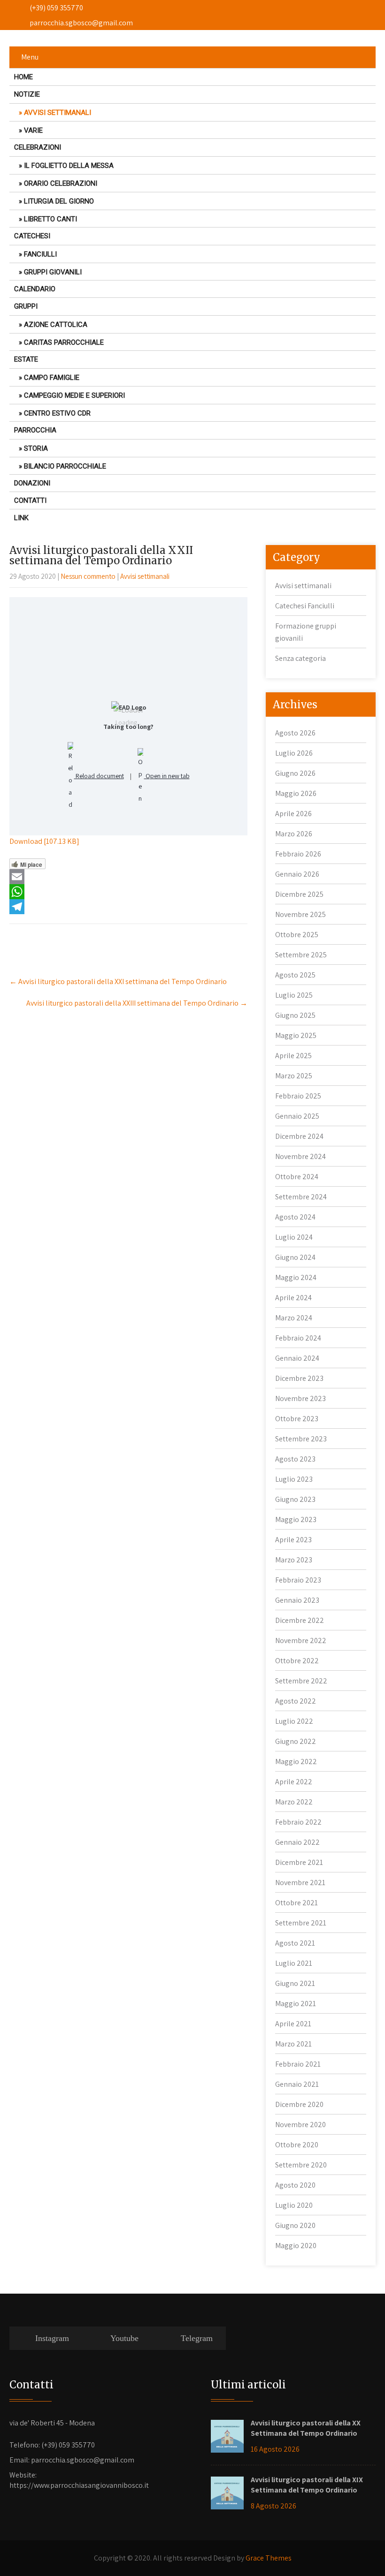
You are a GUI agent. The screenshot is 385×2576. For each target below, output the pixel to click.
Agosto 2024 (295, 1217)
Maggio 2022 (296, 1762)
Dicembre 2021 (299, 1862)
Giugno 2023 (295, 1499)
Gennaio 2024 (297, 1358)
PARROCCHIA (35, 430)
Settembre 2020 (301, 2165)
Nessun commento (88, 576)
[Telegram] (128, 907)
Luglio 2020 (294, 2205)
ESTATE (26, 359)
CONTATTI (30, 500)
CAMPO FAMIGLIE (52, 378)
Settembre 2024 (301, 1197)
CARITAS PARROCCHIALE (64, 342)
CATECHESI (32, 236)
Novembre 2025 (300, 914)
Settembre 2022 (301, 1681)
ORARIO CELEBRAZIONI (61, 183)
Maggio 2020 (296, 2246)
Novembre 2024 (300, 1156)
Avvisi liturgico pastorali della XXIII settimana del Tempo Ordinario (137, 1003)
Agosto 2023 (295, 1459)
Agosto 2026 (295, 733)
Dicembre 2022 (300, 1620)
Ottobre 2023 (297, 1419)
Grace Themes (269, 2558)
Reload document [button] (99, 776)
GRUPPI (26, 306)
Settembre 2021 (301, 1923)
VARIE (33, 130)
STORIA (36, 448)
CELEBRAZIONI (38, 147)
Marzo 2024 (294, 1318)
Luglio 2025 (294, 995)
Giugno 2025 (295, 1015)
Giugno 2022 (296, 1741)
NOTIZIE (27, 94)
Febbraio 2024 (298, 1338)
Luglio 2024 (294, 1237)
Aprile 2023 (293, 1540)
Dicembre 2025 (299, 894)
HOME (23, 77)
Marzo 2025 (294, 1076)
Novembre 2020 (300, 2125)
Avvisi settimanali (145, 576)
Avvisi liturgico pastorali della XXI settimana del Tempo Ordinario (118, 981)
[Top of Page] (362, 2555)
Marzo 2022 (294, 1802)
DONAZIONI (32, 483)
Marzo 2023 (294, 1560)
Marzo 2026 (294, 834)
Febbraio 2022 (298, 1822)
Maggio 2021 (296, 2004)
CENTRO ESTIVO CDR (57, 413)
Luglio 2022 (294, 1721)
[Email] (128, 877)
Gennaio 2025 (297, 1116)
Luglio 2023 (294, 1479)
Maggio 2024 (296, 1277)
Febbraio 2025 (298, 1096)
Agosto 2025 (295, 975)
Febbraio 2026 (298, 854)
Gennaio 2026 (297, 874)
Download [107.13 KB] (44, 841)
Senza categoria (300, 658)
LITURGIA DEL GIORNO (59, 201)
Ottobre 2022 (297, 1661)
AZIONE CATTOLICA (56, 325)
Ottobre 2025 (297, 935)
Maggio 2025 (296, 1035)
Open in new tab (167, 776)
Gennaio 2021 (297, 2084)
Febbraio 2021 (298, 2064)
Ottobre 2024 (297, 1177)
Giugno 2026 (295, 773)
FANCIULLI (40, 254)
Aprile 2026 (293, 814)
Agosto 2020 (295, 2185)
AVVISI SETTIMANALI (58, 113)
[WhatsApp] (128, 892)
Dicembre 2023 (299, 1378)
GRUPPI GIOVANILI (53, 272)
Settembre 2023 (301, 1439)
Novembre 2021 (300, 1883)
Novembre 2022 (301, 1640)
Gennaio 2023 (297, 1600)
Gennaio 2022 (297, 1842)
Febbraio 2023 (298, 1580)
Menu (30, 57)
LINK (21, 518)
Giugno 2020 (295, 2225)
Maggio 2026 (296, 793)
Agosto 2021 (295, 1943)
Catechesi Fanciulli (305, 606)
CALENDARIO (35, 289)
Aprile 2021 (293, 2024)
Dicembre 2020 (299, 2104)
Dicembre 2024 (299, 1136)
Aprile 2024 (293, 1298)
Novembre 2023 (300, 1398)
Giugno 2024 (295, 1257)
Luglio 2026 (294, 753)
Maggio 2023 (296, 1519)
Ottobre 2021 (296, 1903)
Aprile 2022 (294, 1782)
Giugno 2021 (295, 1983)
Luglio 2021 (294, 1963)
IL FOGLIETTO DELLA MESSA (69, 166)
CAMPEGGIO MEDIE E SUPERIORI (74, 395)
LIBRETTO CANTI (50, 219)
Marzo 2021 (293, 2044)
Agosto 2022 (296, 1701)
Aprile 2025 (293, 1056)
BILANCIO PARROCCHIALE (65, 466)
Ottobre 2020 (297, 2145)
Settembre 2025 (301, 955)
